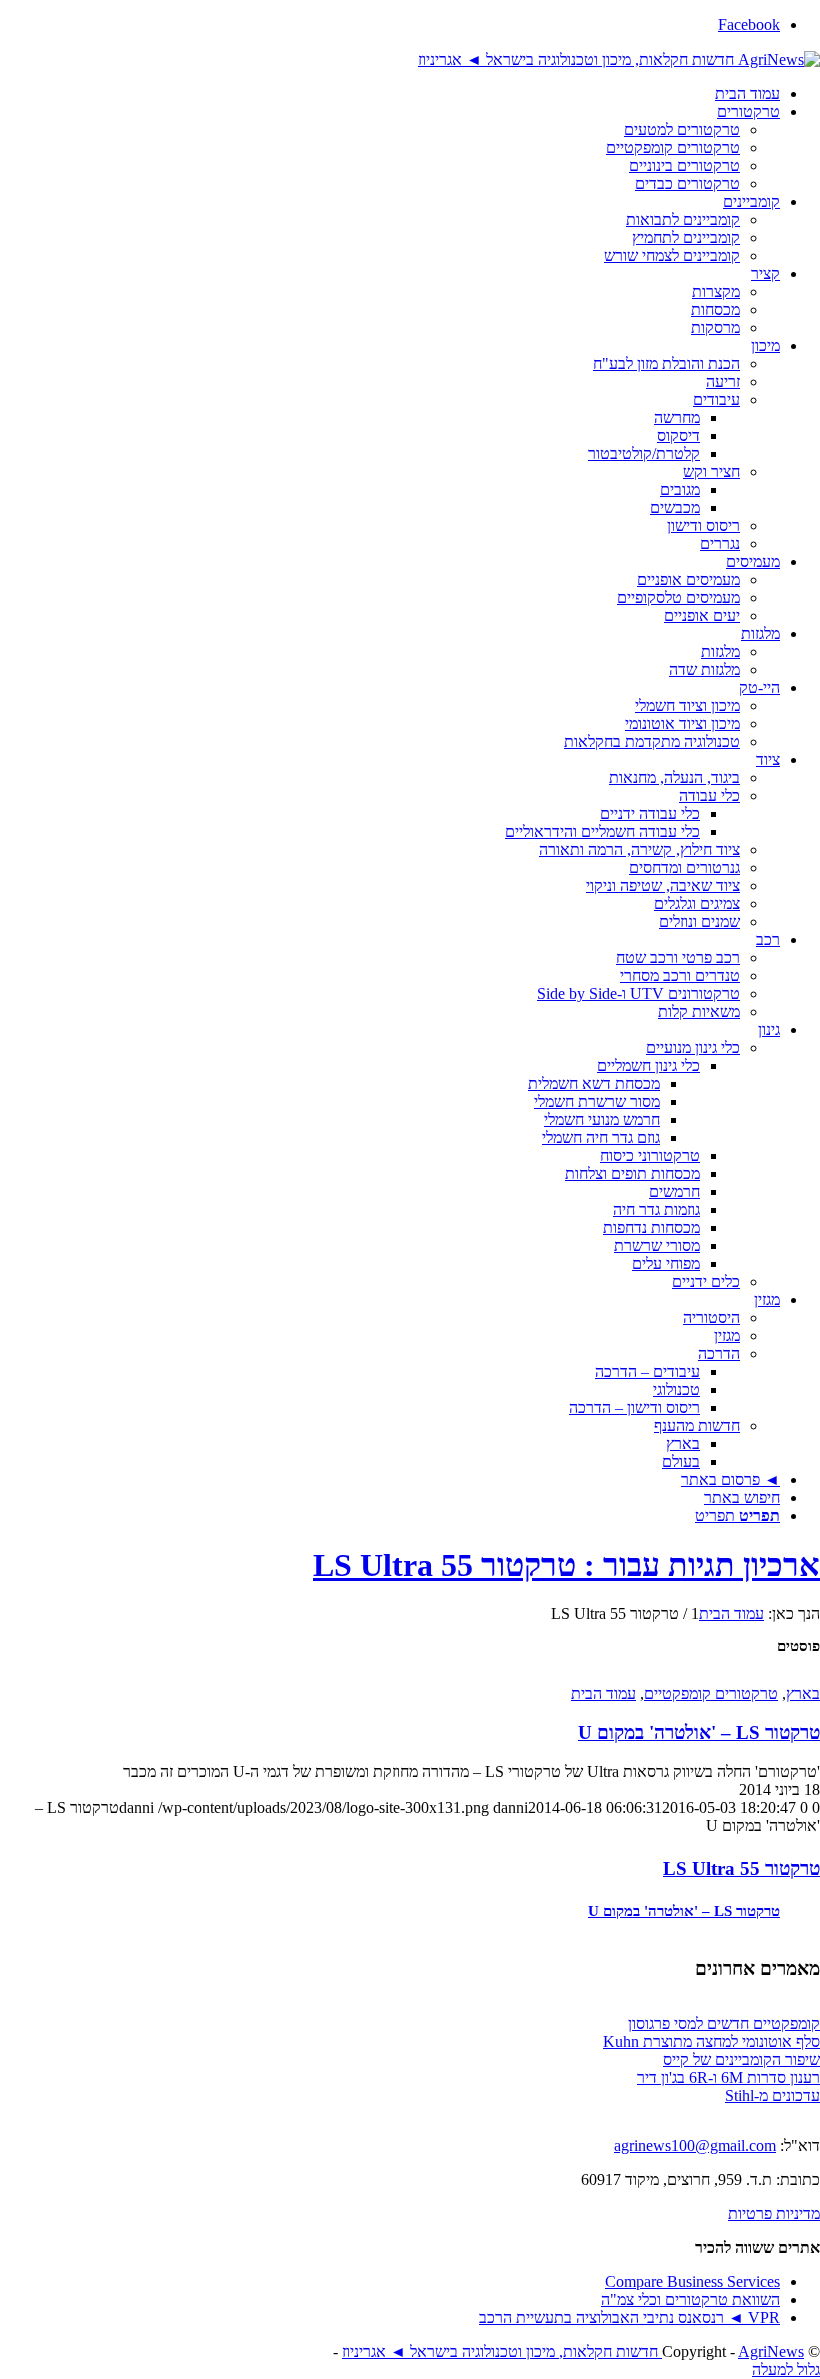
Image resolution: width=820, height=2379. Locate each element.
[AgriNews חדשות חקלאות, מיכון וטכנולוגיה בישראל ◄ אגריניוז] (619, 58)
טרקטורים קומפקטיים (711, 1693)
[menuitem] (390, 94)
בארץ (803, 1693)
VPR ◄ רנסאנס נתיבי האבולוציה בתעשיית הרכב (629, 2317)
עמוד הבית (603, 1693)
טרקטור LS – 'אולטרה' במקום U (699, 1732)
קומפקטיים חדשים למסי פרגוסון (724, 2023)
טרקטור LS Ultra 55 (741, 1868)
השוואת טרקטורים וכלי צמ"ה (690, 2299)
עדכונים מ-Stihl (772, 2095)
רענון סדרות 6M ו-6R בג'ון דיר (728, 2077)
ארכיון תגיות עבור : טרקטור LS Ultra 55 (566, 1565)
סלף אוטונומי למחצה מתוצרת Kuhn (711, 2041)
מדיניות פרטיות (774, 2213)
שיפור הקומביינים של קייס (741, 2059)
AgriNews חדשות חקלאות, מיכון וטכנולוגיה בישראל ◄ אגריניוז (573, 2351)
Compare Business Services (692, 2281)
